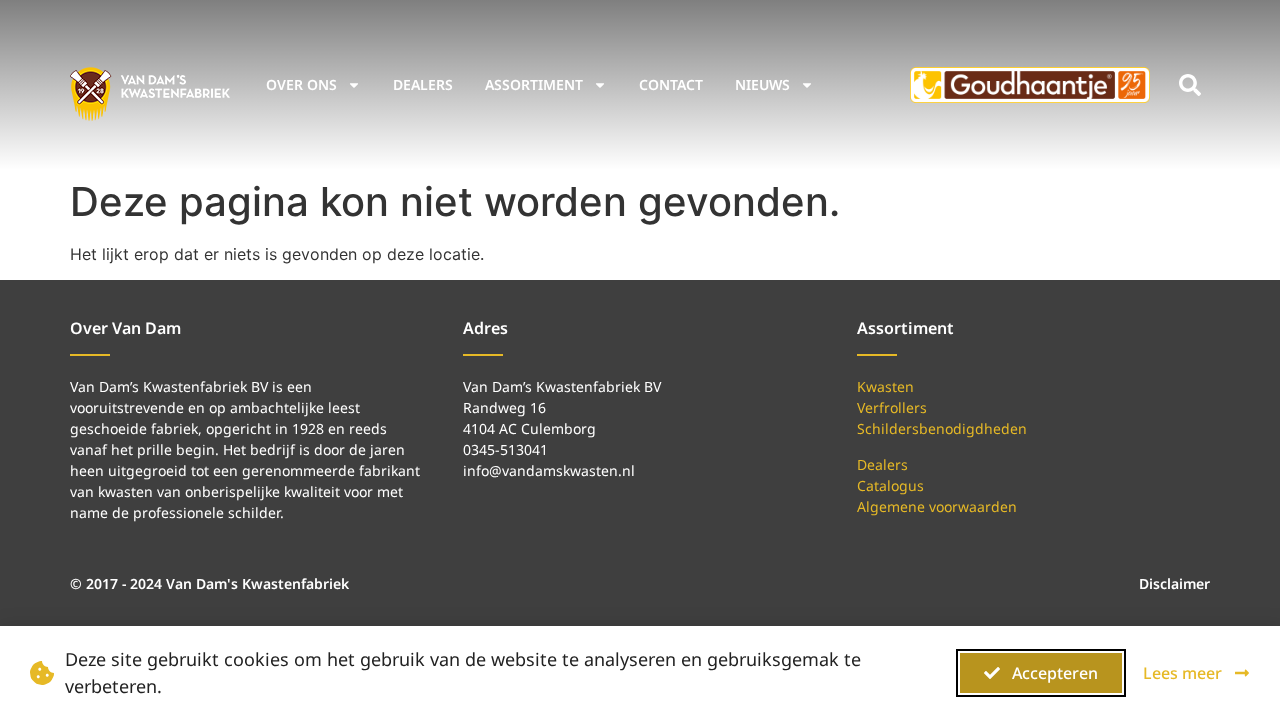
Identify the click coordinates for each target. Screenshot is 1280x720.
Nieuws (762, 84)
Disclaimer (1174, 583)
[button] (1190, 85)
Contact (671, 84)
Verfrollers (892, 407)
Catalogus (890, 485)
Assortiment (534, 84)
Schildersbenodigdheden (942, 428)
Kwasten (885, 386)
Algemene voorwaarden (937, 506)
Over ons (301, 84)
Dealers (423, 84)
